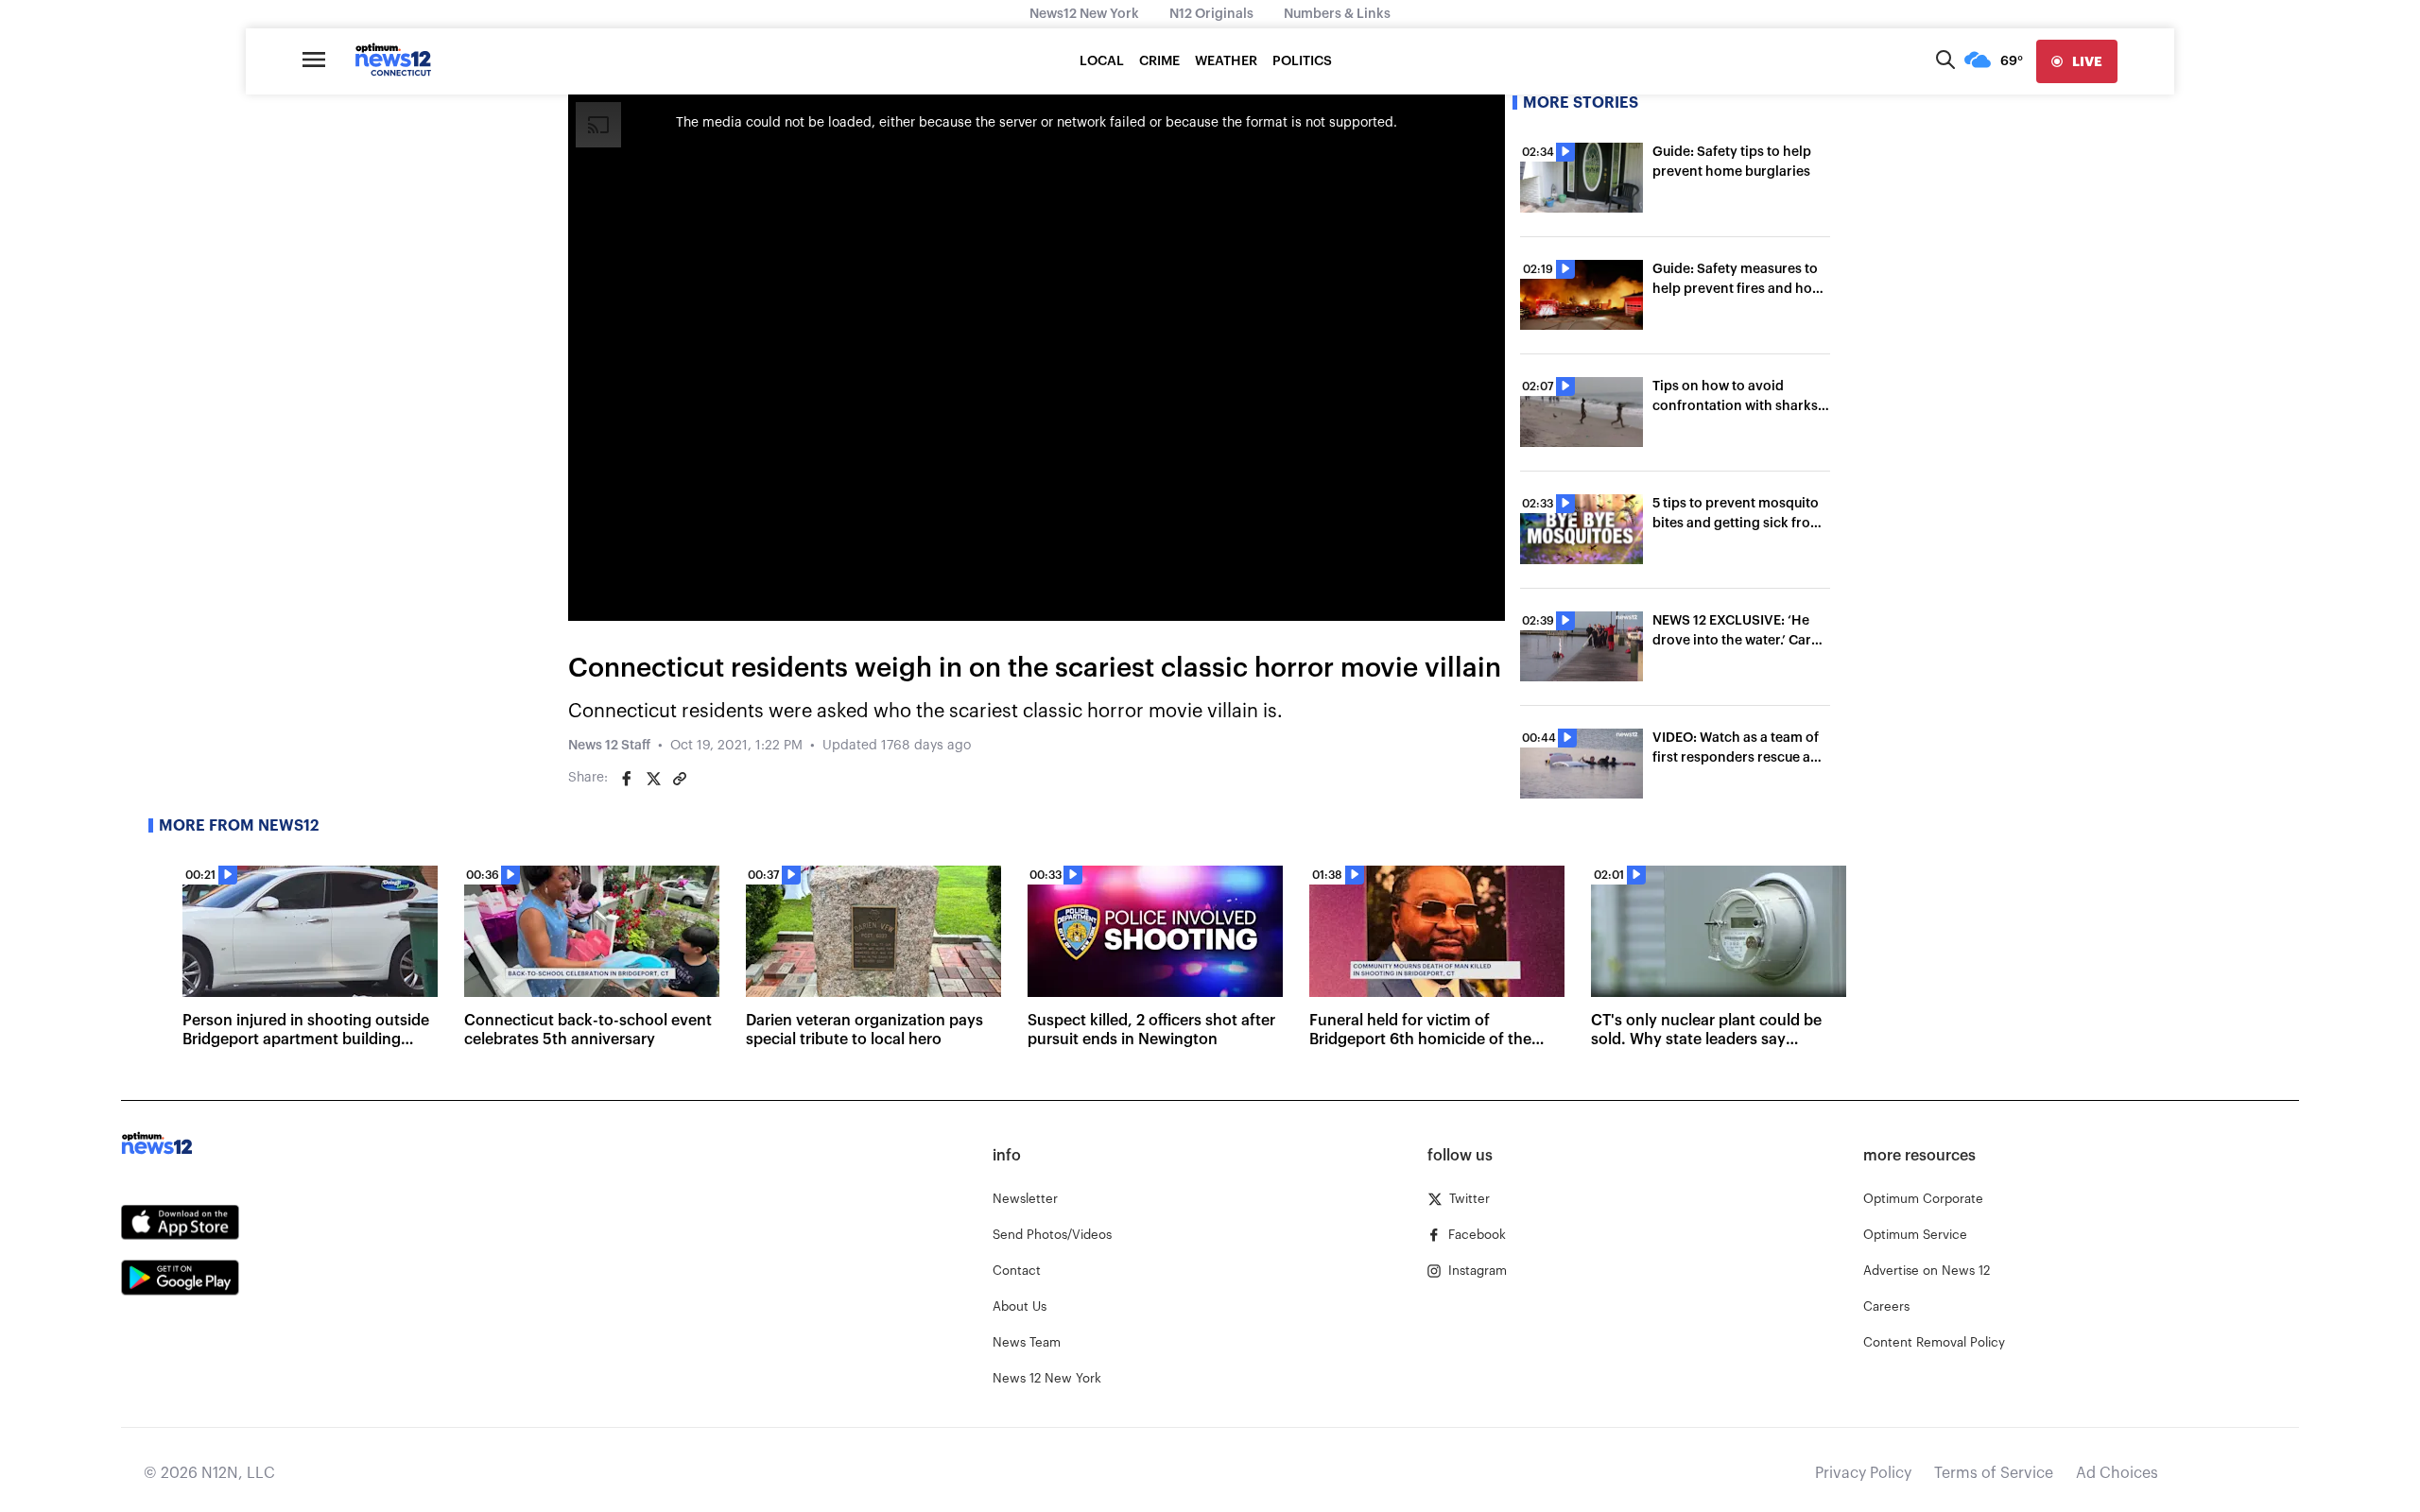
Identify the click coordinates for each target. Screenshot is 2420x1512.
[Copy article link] (680, 779)
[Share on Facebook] (627, 779)
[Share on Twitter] (653, 779)
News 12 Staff (609, 746)
